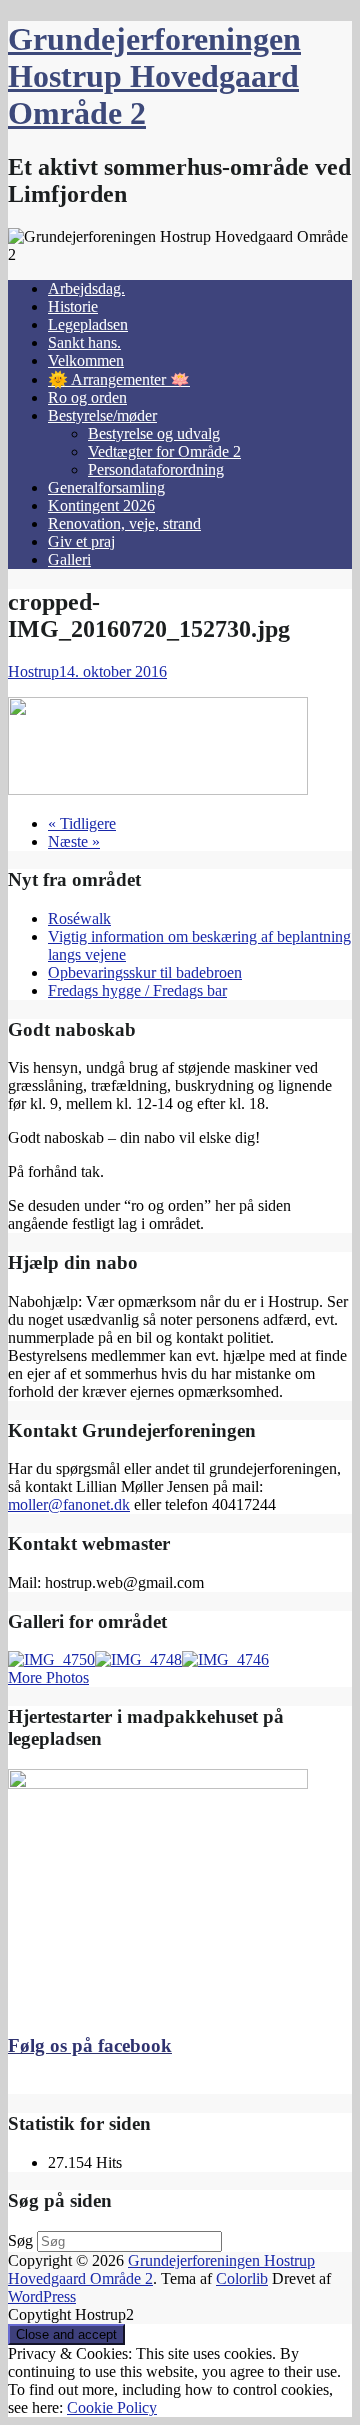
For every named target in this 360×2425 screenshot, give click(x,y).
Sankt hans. (84, 342)
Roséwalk (79, 918)
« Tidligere (82, 823)
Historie (73, 306)
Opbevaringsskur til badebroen (145, 972)
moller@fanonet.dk (69, 1504)
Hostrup (33, 671)
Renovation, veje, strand (124, 523)
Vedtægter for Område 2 (164, 451)
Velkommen (86, 360)
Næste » (74, 841)
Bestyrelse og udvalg (154, 433)
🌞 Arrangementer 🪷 (119, 379)
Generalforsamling (106, 487)
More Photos (48, 1677)
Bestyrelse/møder (102, 415)
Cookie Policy (112, 2407)
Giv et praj (81, 541)
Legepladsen (88, 324)
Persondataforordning (156, 469)
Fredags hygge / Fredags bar (137, 990)
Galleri (69, 559)
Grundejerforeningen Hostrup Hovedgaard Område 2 (154, 76)
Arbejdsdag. (86, 288)
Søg (20, 2240)
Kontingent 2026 (101, 505)
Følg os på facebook (90, 2045)
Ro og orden (87, 397)
